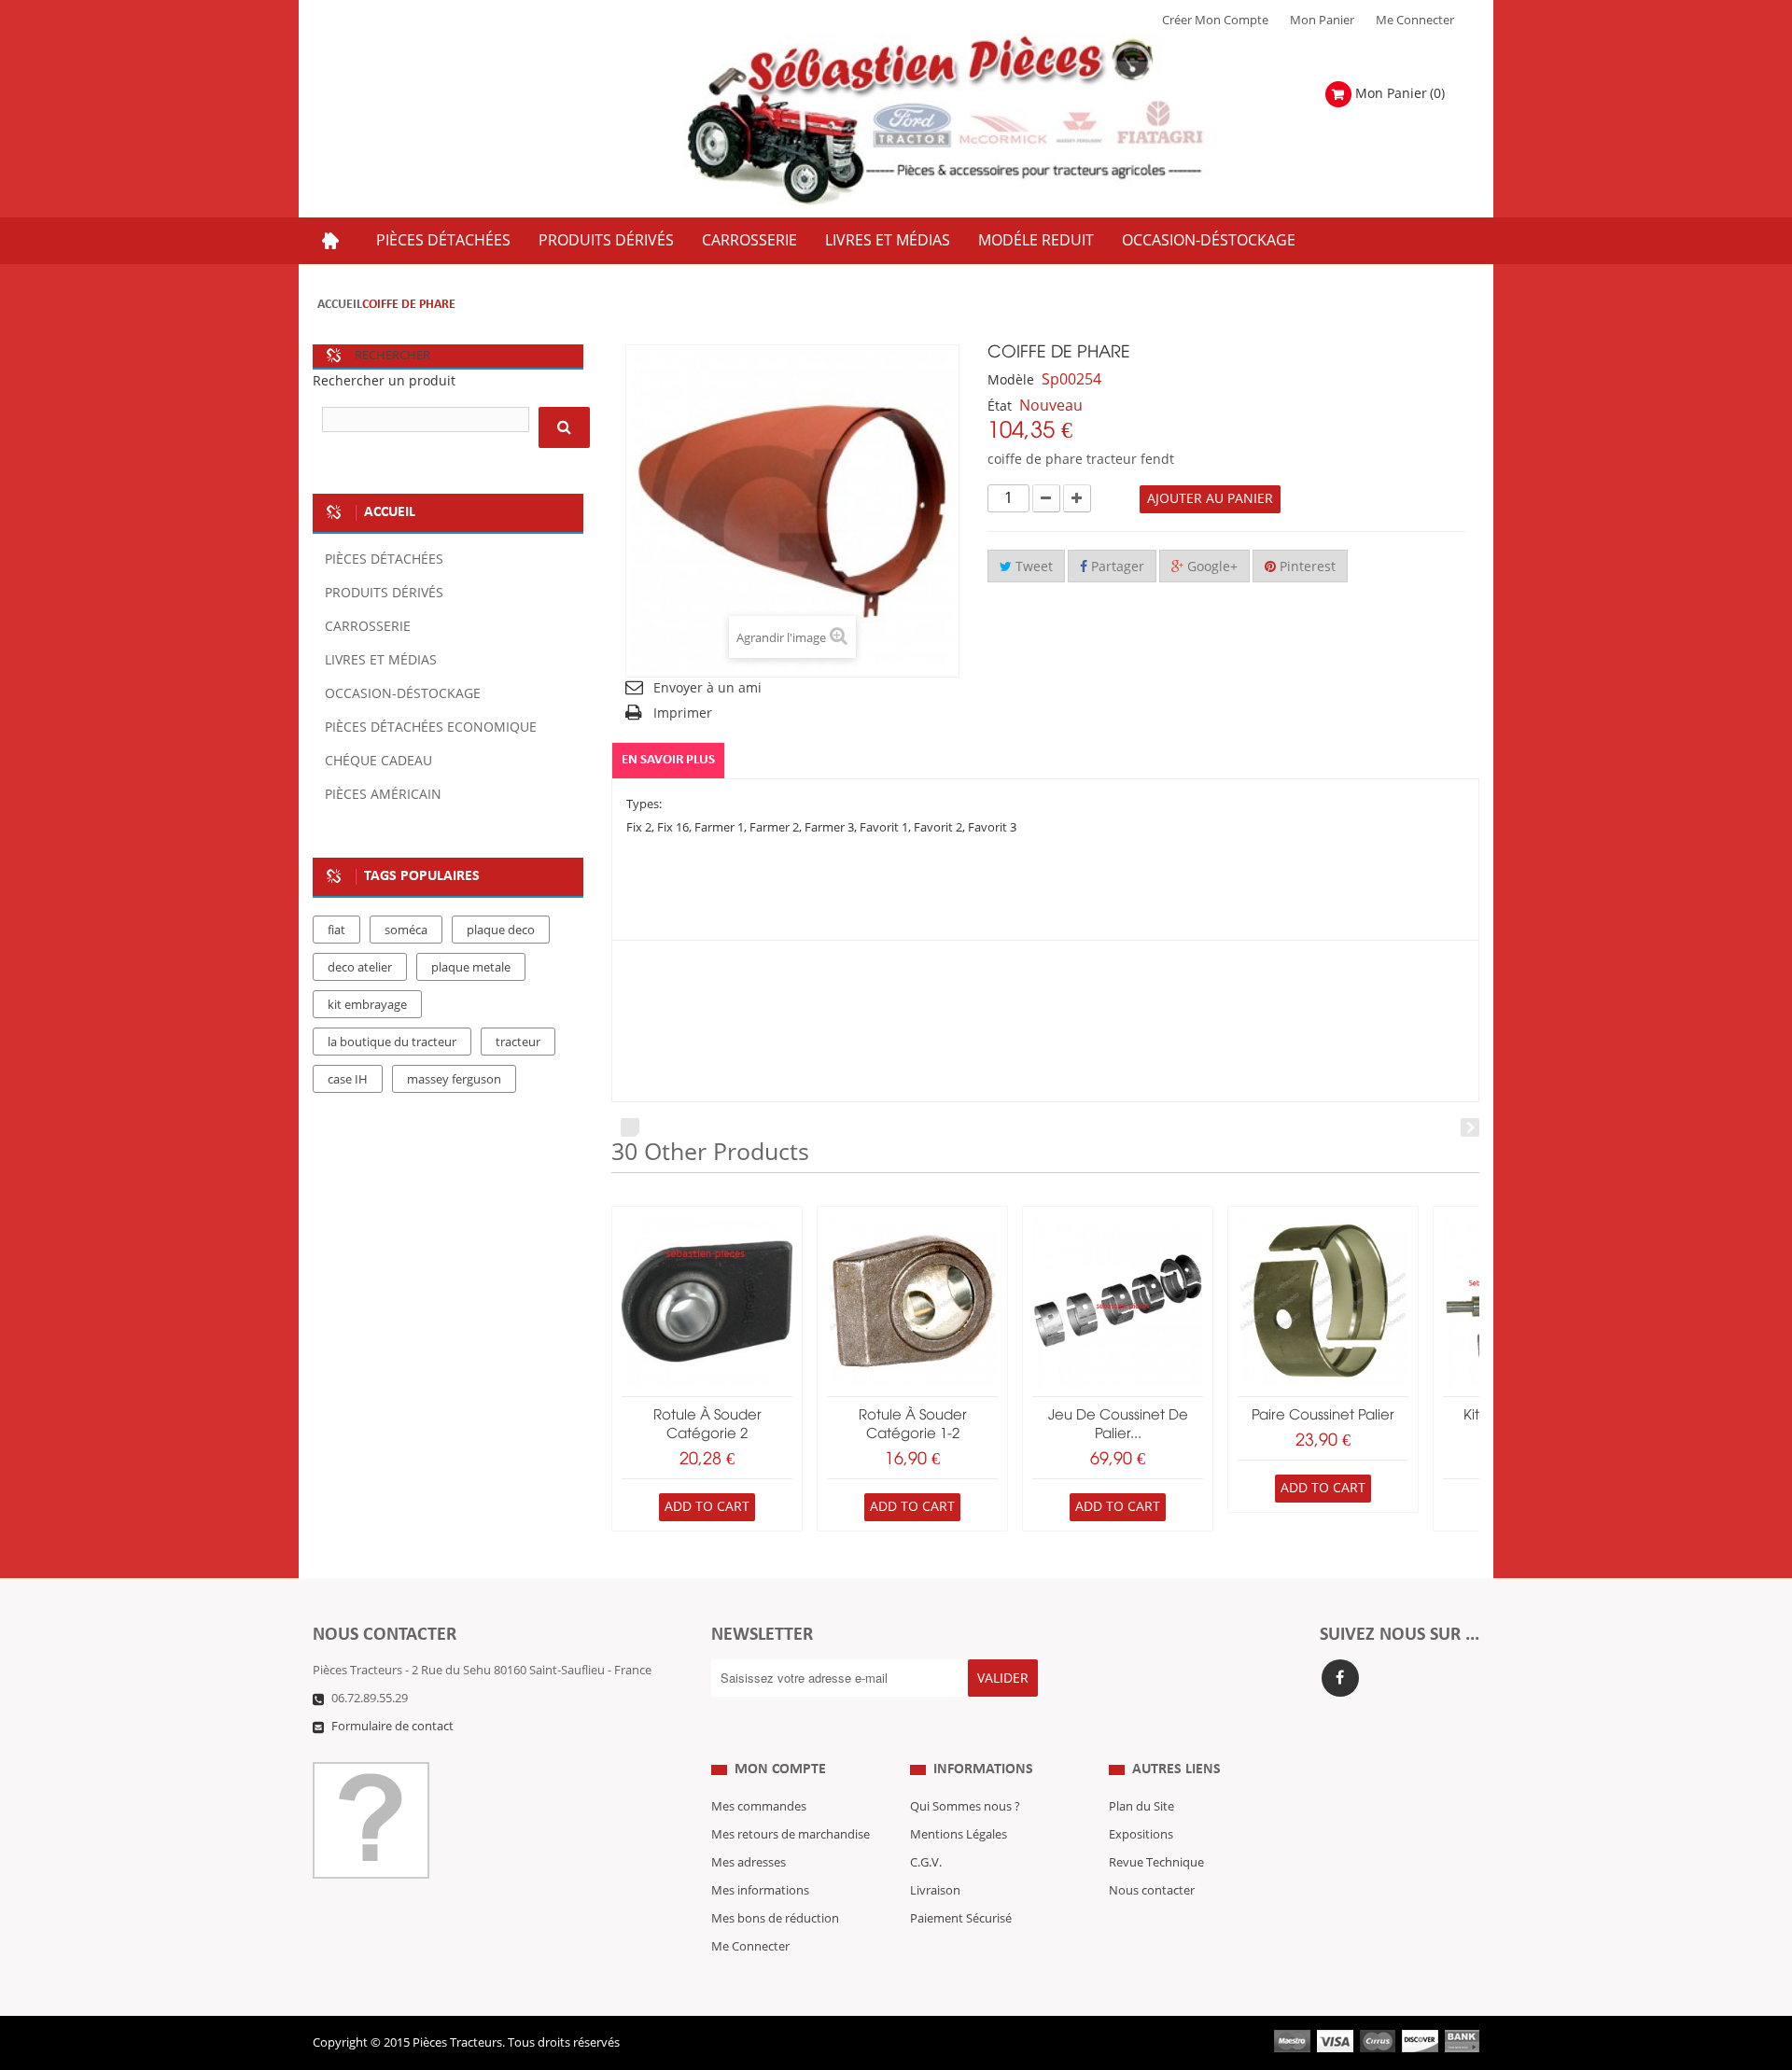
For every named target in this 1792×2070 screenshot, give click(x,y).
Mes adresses (749, 1863)
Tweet (1032, 567)
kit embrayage (367, 1005)
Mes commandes (759, 1807)
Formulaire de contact (392, 1727)
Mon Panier (1322, 21)
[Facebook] (1340, 1678)
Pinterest (1306, 567)
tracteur (518, 1042)
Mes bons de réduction (775, 1919)
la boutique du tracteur (392, 1042)
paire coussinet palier (1323, 1416)
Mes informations (760, 1891)
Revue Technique (1156, 1863)
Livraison (935, 1891)
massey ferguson (454, 1080)
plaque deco (501, 930)
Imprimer (683, 713)
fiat (336, 930)
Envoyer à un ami (707, 688)
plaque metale (471, 968)
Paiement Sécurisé (961, 1919)
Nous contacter (1152, 1891)
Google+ (1211, 567)
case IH (348, 1080)
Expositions (1141, 1835)
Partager (1116, 567)
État (1000, 406)
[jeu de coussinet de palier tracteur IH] (1118, 1301)
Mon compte (780, 1769)
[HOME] (330, 241)
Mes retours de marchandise (791, 1835)
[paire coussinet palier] (1323, 1301)
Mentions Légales (959, 1835)
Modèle (1011, 380)
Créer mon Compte (1215, 21)
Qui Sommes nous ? (965, 1807)
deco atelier (360, 968)
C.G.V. (926, 1863)
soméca (406, 930)
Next (1470, 1127)
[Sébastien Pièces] (982, 121)
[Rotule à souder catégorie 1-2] (912, 1301)
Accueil (340, 305)
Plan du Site (1141, 1807)
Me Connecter (1415, 21)
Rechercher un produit (384, 381)
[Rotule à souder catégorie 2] (707, 1301)
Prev (630, 1127)
